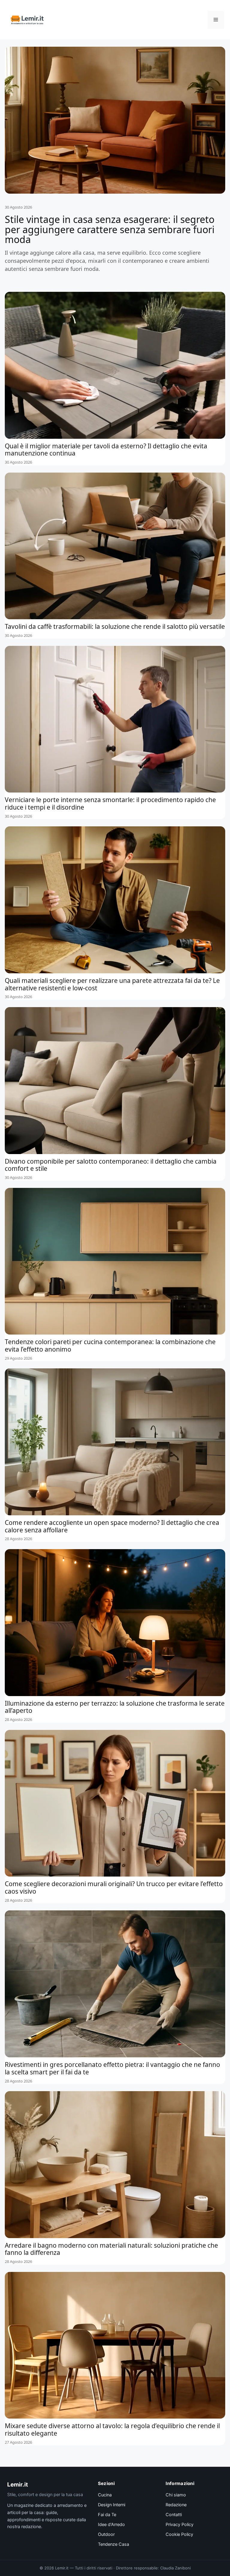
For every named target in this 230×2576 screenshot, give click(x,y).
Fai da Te (107, 2515)
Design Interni (112, 2505)
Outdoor (106, 2534)
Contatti (174, 2515)
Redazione (176, 2505)
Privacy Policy (180, 2525)
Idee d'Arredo (111, 2525)
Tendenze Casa (114, 2544)
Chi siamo (176, 2495)
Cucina (105, 2495)
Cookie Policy (179, 2534)
